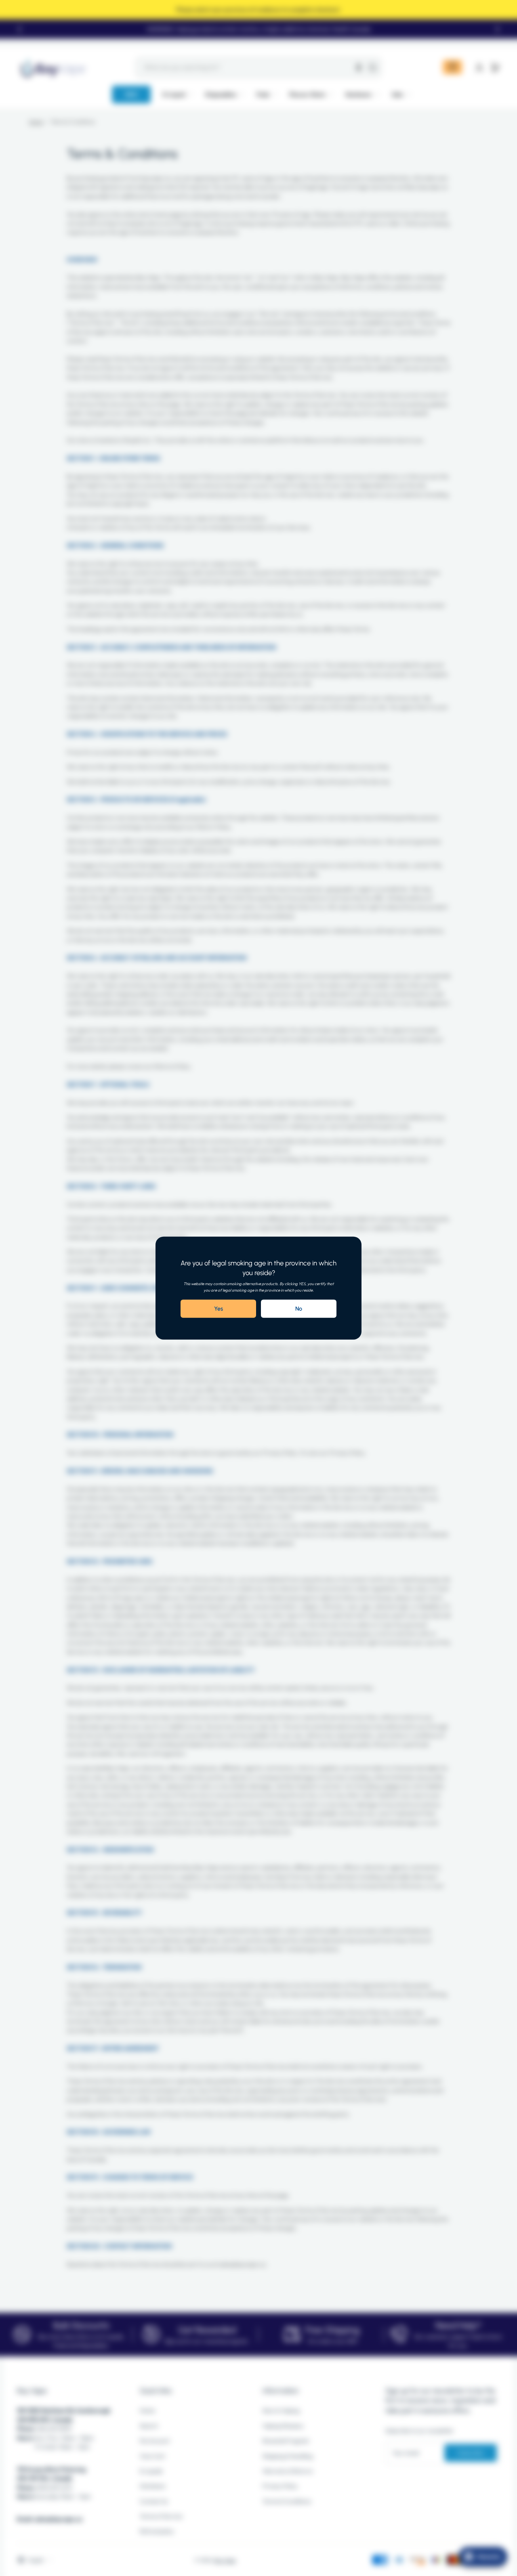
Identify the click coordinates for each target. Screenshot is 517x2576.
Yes (219, 1309)
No (299, 1309)
